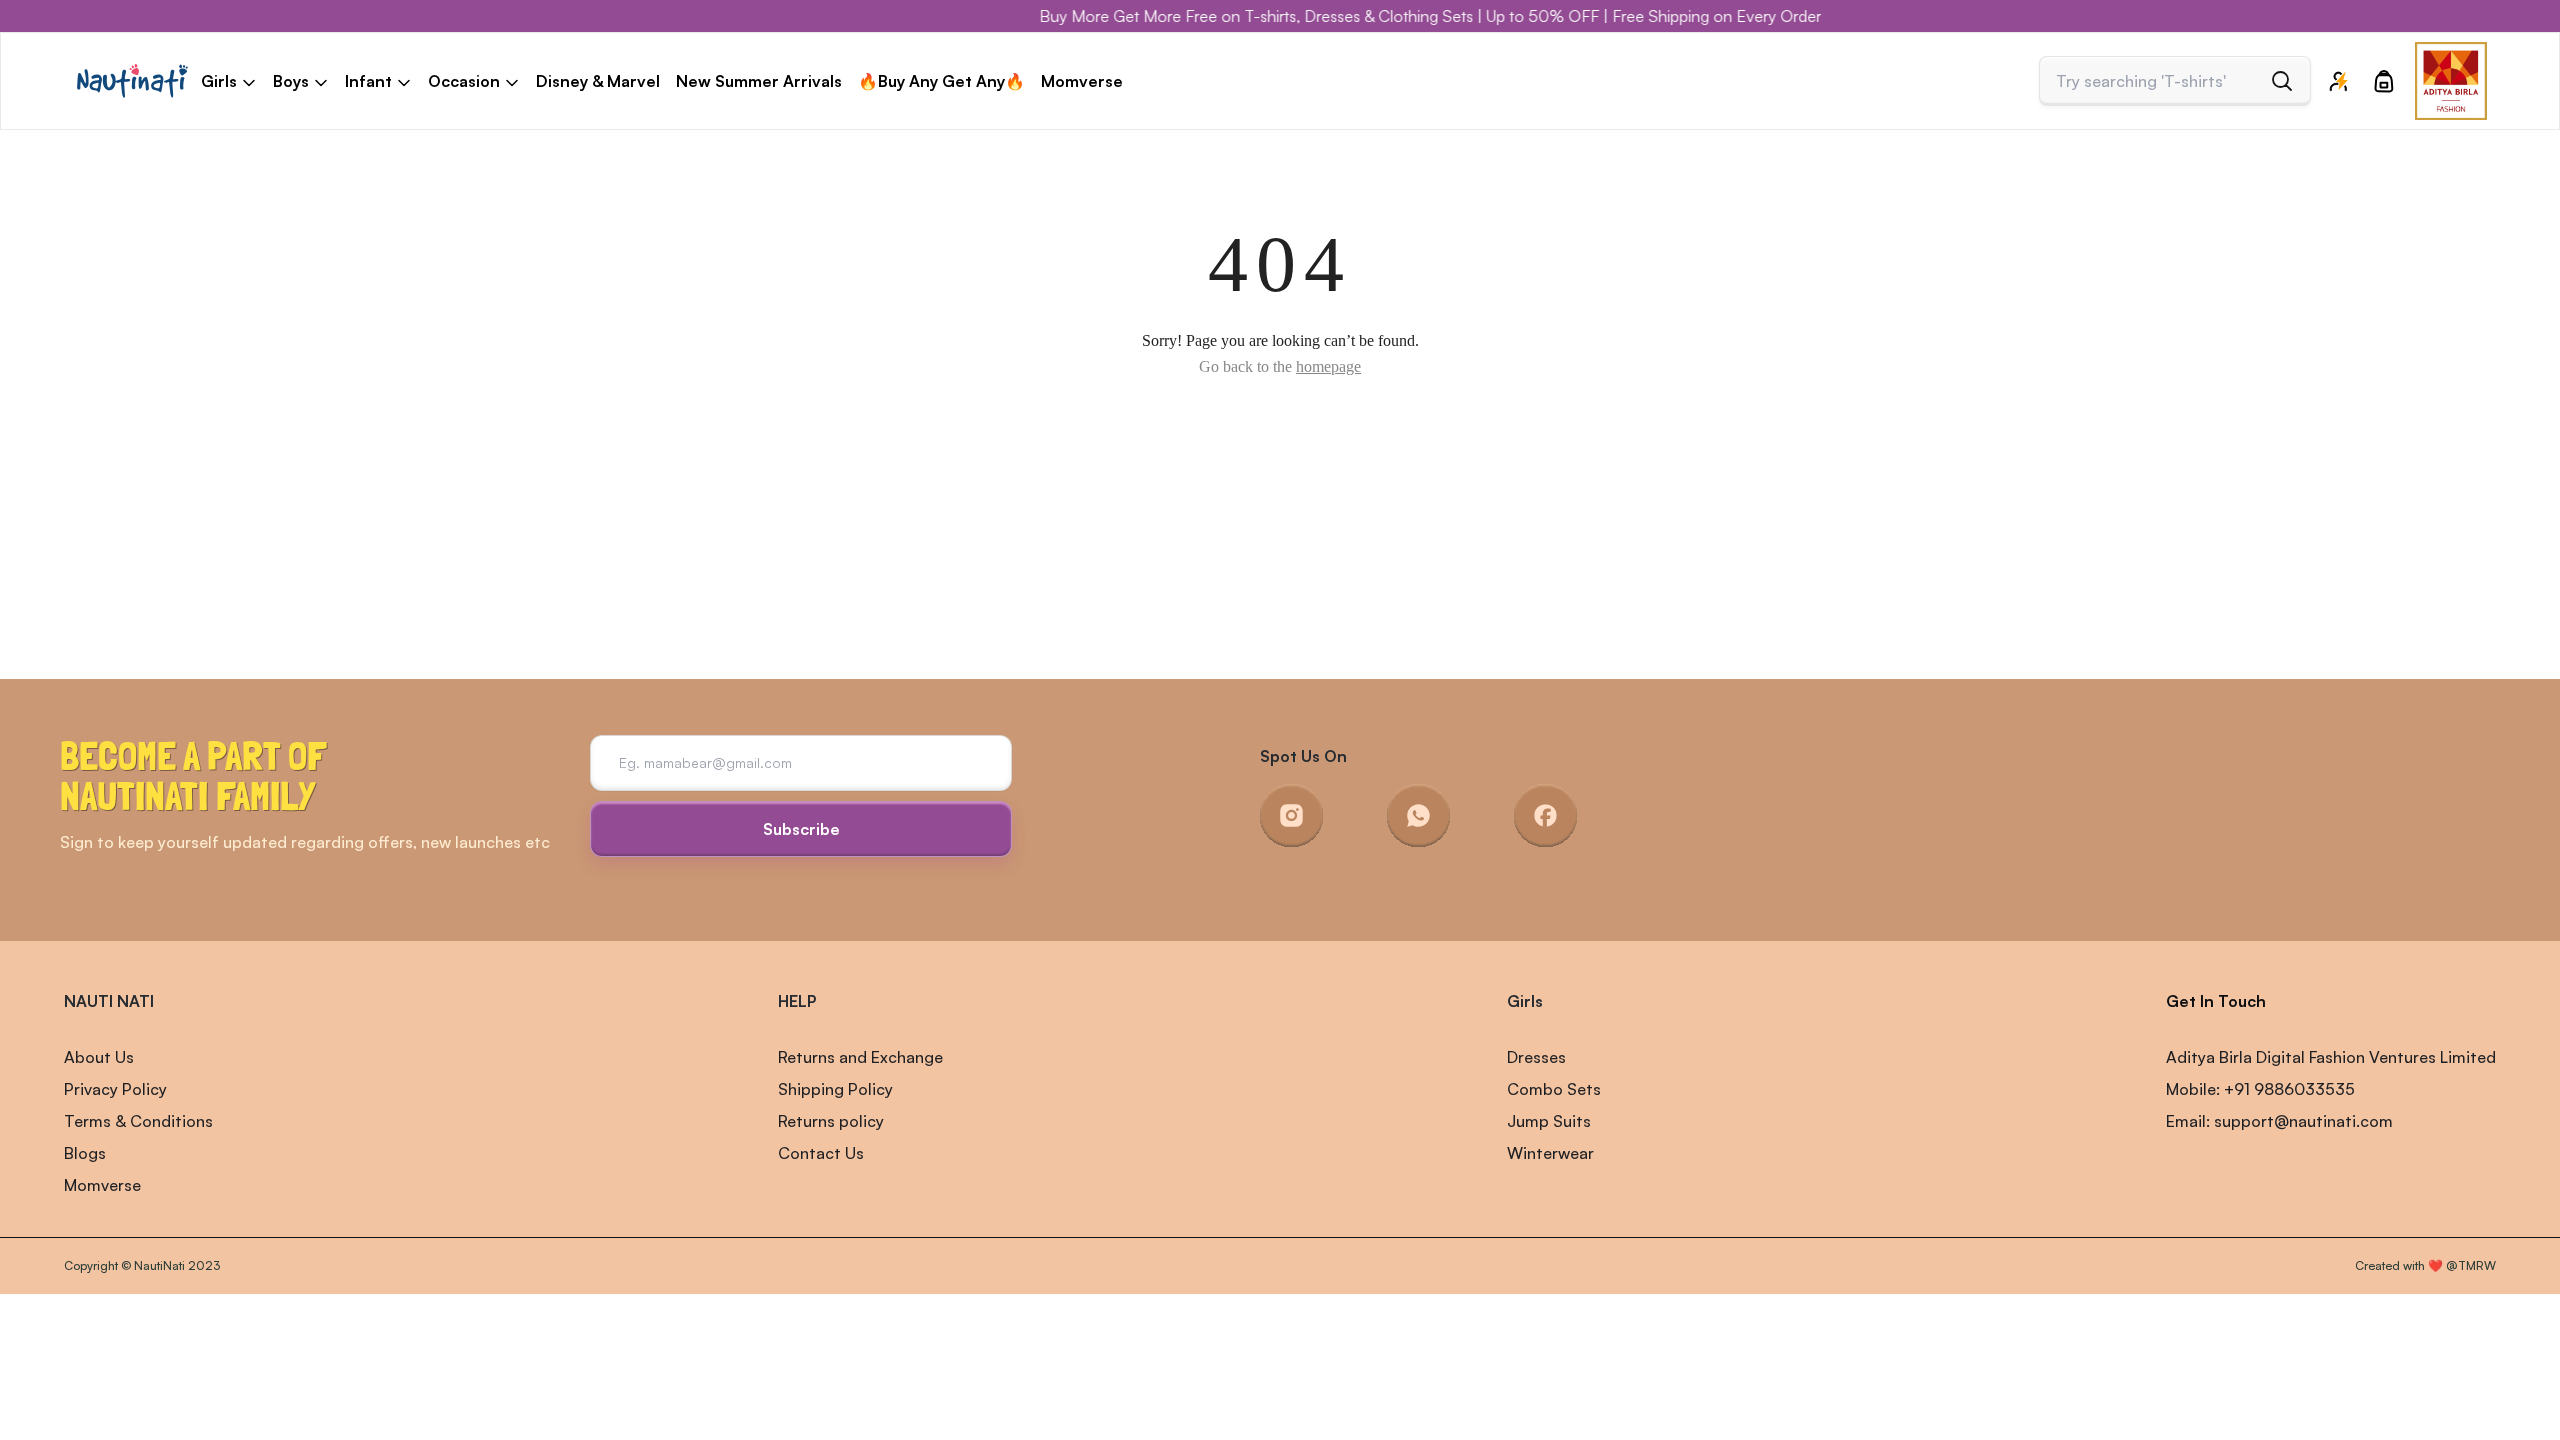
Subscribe (801, 829)
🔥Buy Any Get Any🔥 (941, 81)
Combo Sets (1554, 1089)
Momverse (1082, 81)
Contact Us (821, 1153)
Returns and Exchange (860, 1057)
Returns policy (831, 1121)
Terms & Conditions (138, 1121)
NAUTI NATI (109, 1001)
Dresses (1536, 1057)
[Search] (2282, 81)
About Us (99, 1057)
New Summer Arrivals (759, 81)
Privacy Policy (115, 1089)
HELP (797, 1001)
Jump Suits (1549, 1121)
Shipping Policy (835, 1089)
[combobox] (2158, 81)
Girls (1525, 1001)
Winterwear (1550, 1153)
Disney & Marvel (598, 81)
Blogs (85, 1153)
